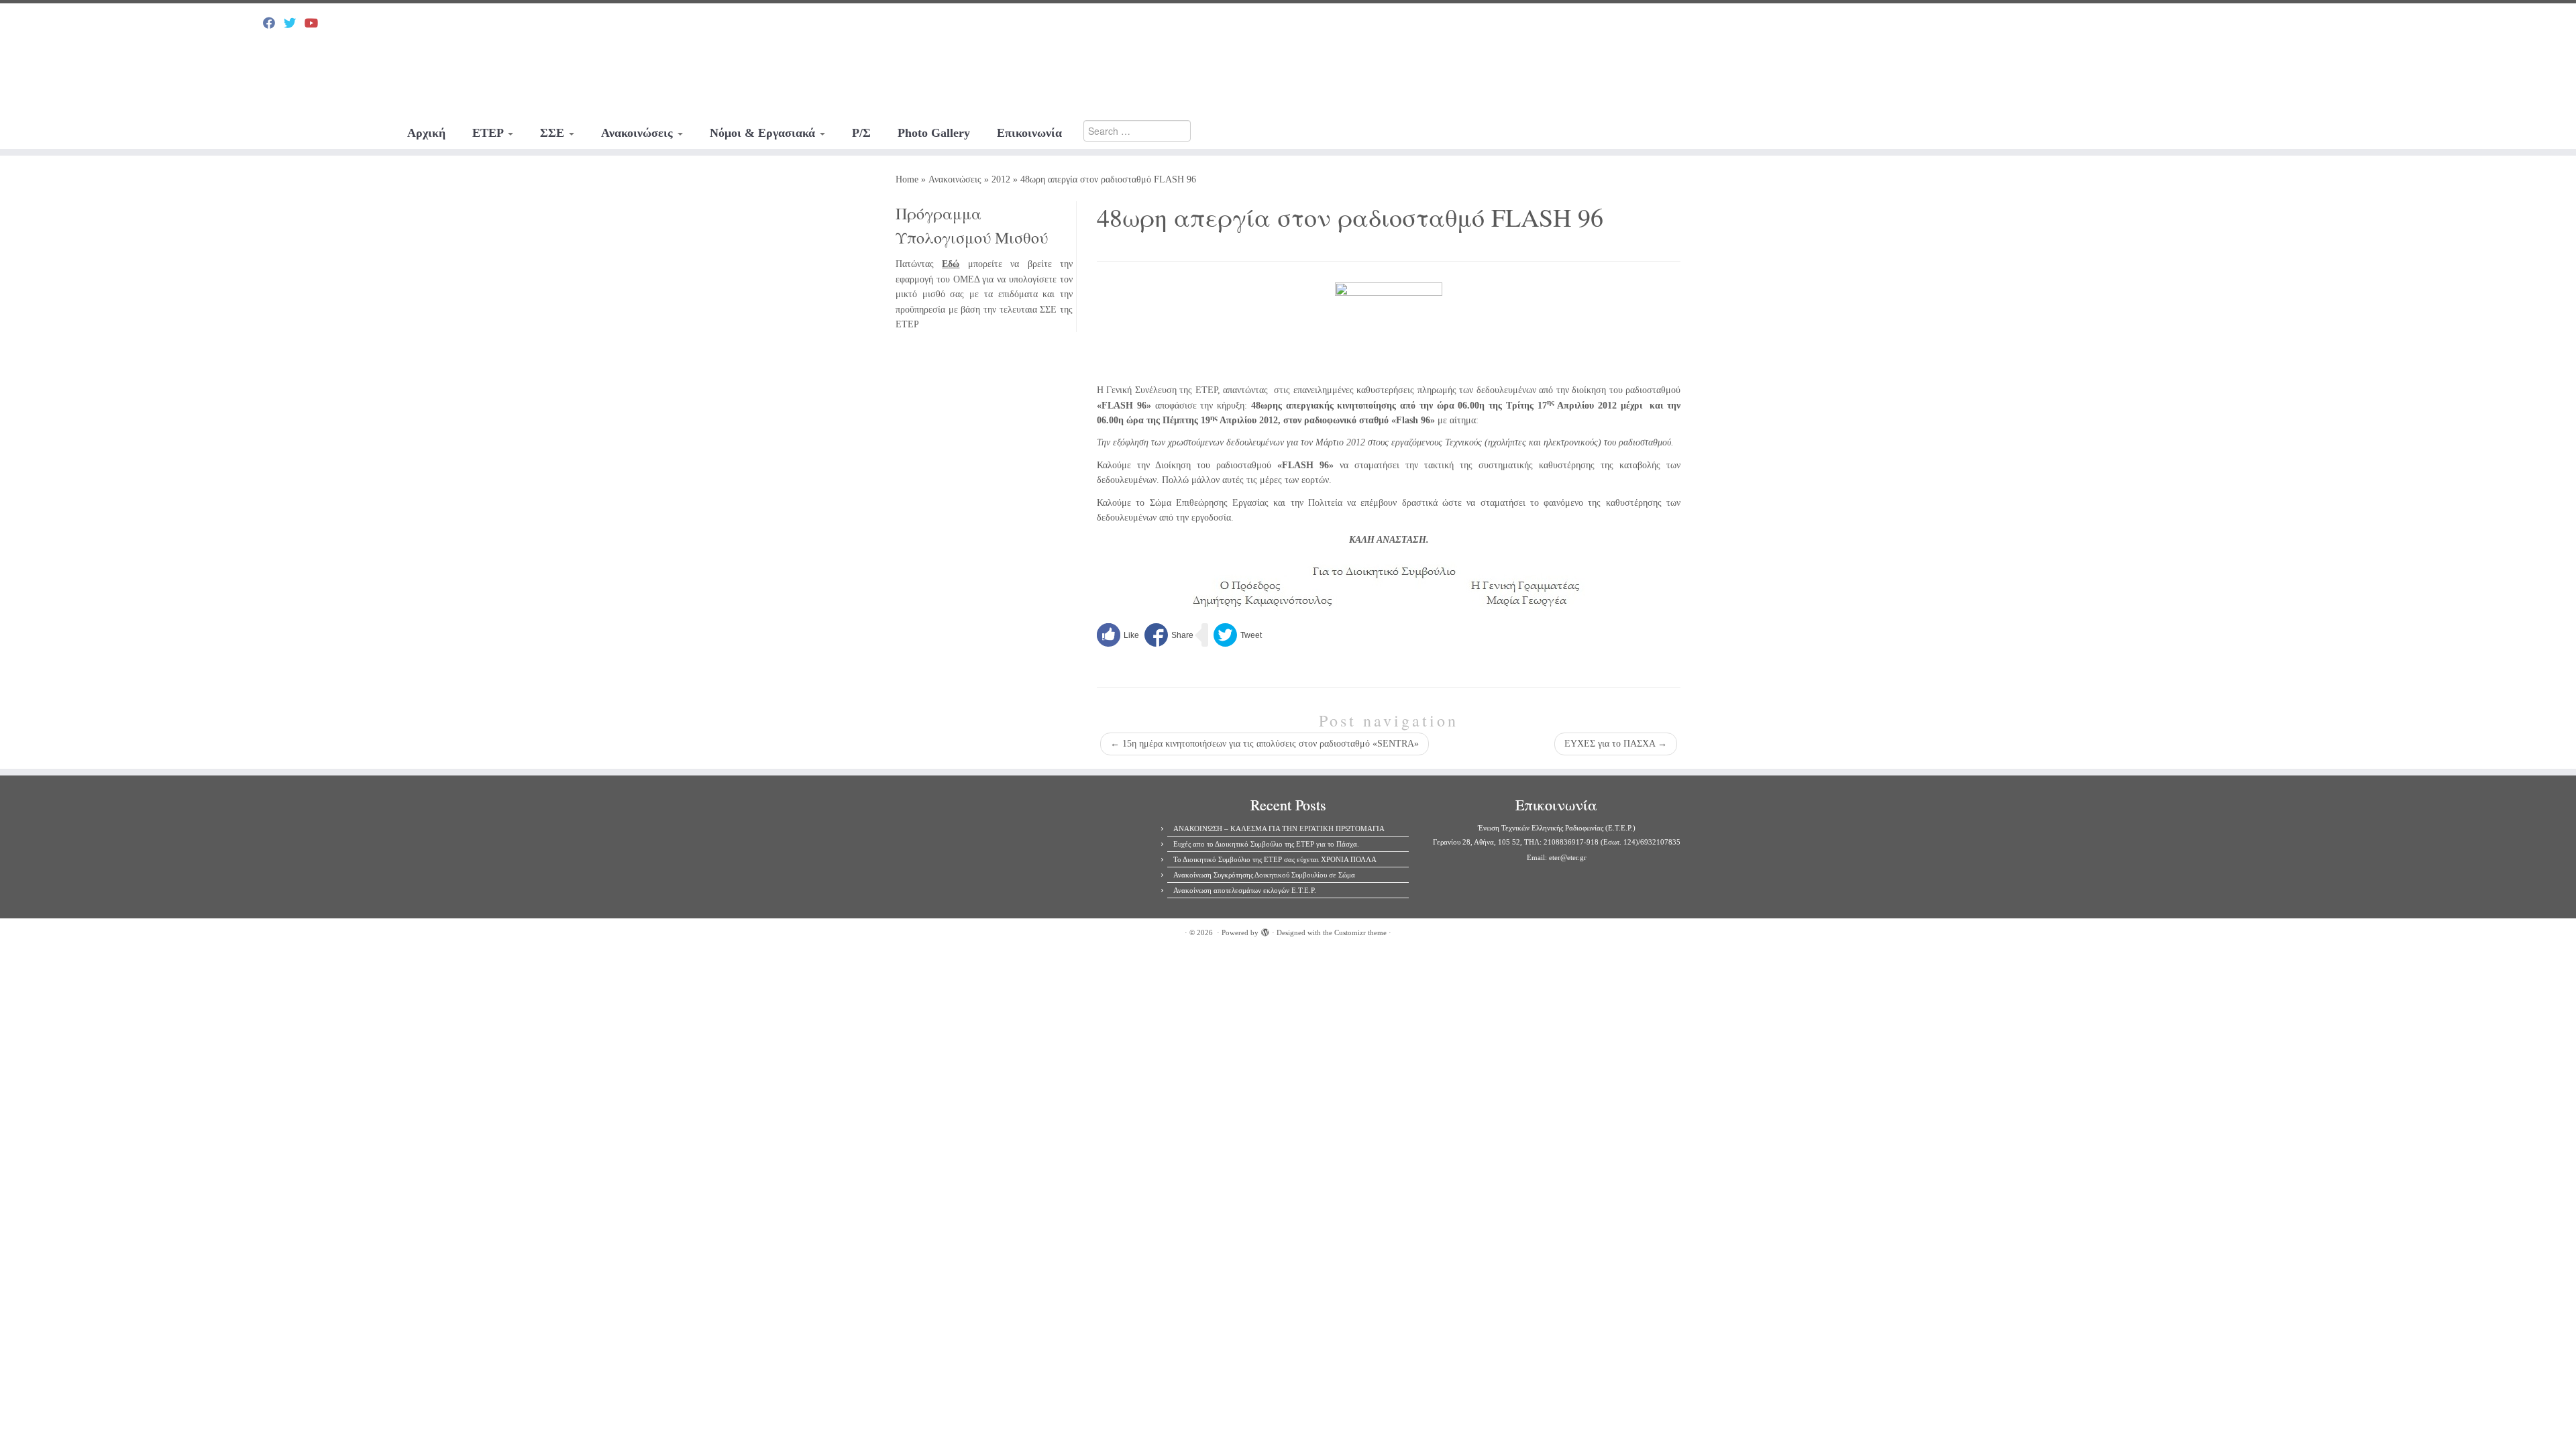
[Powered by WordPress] (1265, 930)
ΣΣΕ (554, 133)
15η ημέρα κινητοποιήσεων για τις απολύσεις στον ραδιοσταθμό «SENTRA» (1265, 744)
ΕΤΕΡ (489, 133)
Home (907, 179)
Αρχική (426, 133)
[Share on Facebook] (1169, 635)
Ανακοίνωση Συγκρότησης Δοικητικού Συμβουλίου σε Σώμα (1264, 875)
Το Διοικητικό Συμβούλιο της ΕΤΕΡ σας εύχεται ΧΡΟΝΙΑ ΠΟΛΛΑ (1275, 859)
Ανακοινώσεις (639, 133)
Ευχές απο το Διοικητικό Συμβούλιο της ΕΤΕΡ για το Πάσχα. (1266, 844)
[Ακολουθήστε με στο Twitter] (294, 23)
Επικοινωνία (1029, 133)
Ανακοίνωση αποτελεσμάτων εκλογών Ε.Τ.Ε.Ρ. (1245, 890)
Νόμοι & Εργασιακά (764, 133)
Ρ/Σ (861, 133)
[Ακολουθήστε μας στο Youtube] (316, 23)
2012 (1001, 179)
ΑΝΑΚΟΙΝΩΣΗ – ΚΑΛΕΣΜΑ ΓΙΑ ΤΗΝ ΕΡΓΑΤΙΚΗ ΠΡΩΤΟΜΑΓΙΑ (1279, 828)
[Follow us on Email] (336, 23)
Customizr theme (1360, 932)
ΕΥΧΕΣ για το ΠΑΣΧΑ (1616, 744)
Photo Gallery (934, 133)
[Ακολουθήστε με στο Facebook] (273, 23)
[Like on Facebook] (1118, 635)
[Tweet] (1238, 635)
